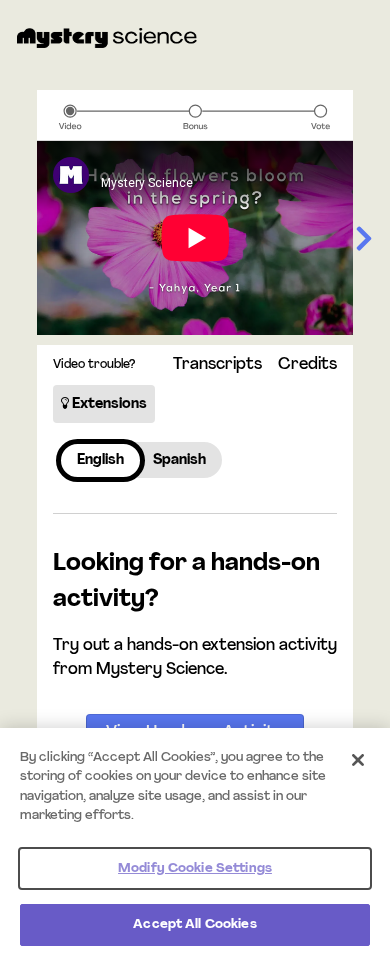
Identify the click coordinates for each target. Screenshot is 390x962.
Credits (307, 365)
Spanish (179, 460)
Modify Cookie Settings (195, 868)
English (100, 460)
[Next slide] (364, 240)
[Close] (358, 760)
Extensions (108, 404)
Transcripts (217, 365)
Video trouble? (94, 365)
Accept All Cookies (194, 924)
